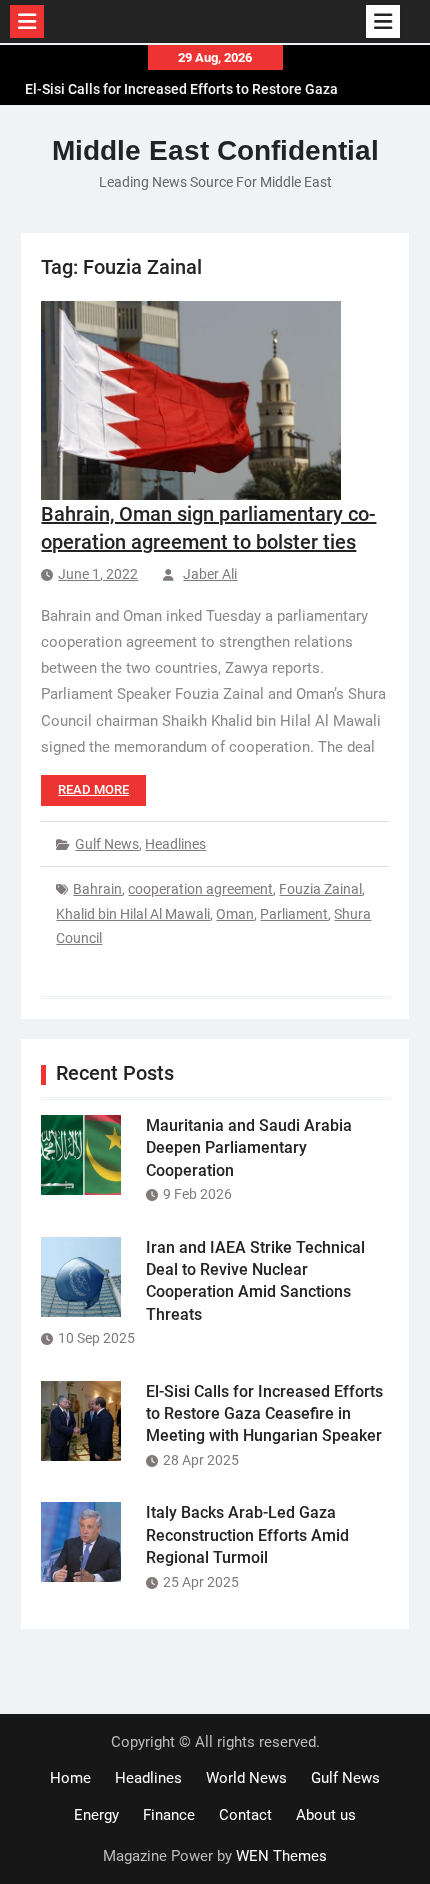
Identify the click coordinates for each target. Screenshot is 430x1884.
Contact (245, 1815)
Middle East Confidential (215, 150)
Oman (235, 914)
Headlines (175, 844)
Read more (93, 789)
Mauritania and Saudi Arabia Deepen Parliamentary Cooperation (249, 1148)
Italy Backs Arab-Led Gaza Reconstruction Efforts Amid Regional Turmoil (247, 1535)
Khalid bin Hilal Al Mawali (133, 914)
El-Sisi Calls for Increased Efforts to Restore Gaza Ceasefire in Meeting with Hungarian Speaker (264, 1414)
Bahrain (97, 889)
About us (326, 1815)
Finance (169, 1815)
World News (246, 1778)
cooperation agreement (200, 889)
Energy (96, 1815)
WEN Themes (281, 1856)
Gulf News (107, 844)
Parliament (294, 914)
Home (70, 1778)
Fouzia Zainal (320, 889)
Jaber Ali (210, 574)
